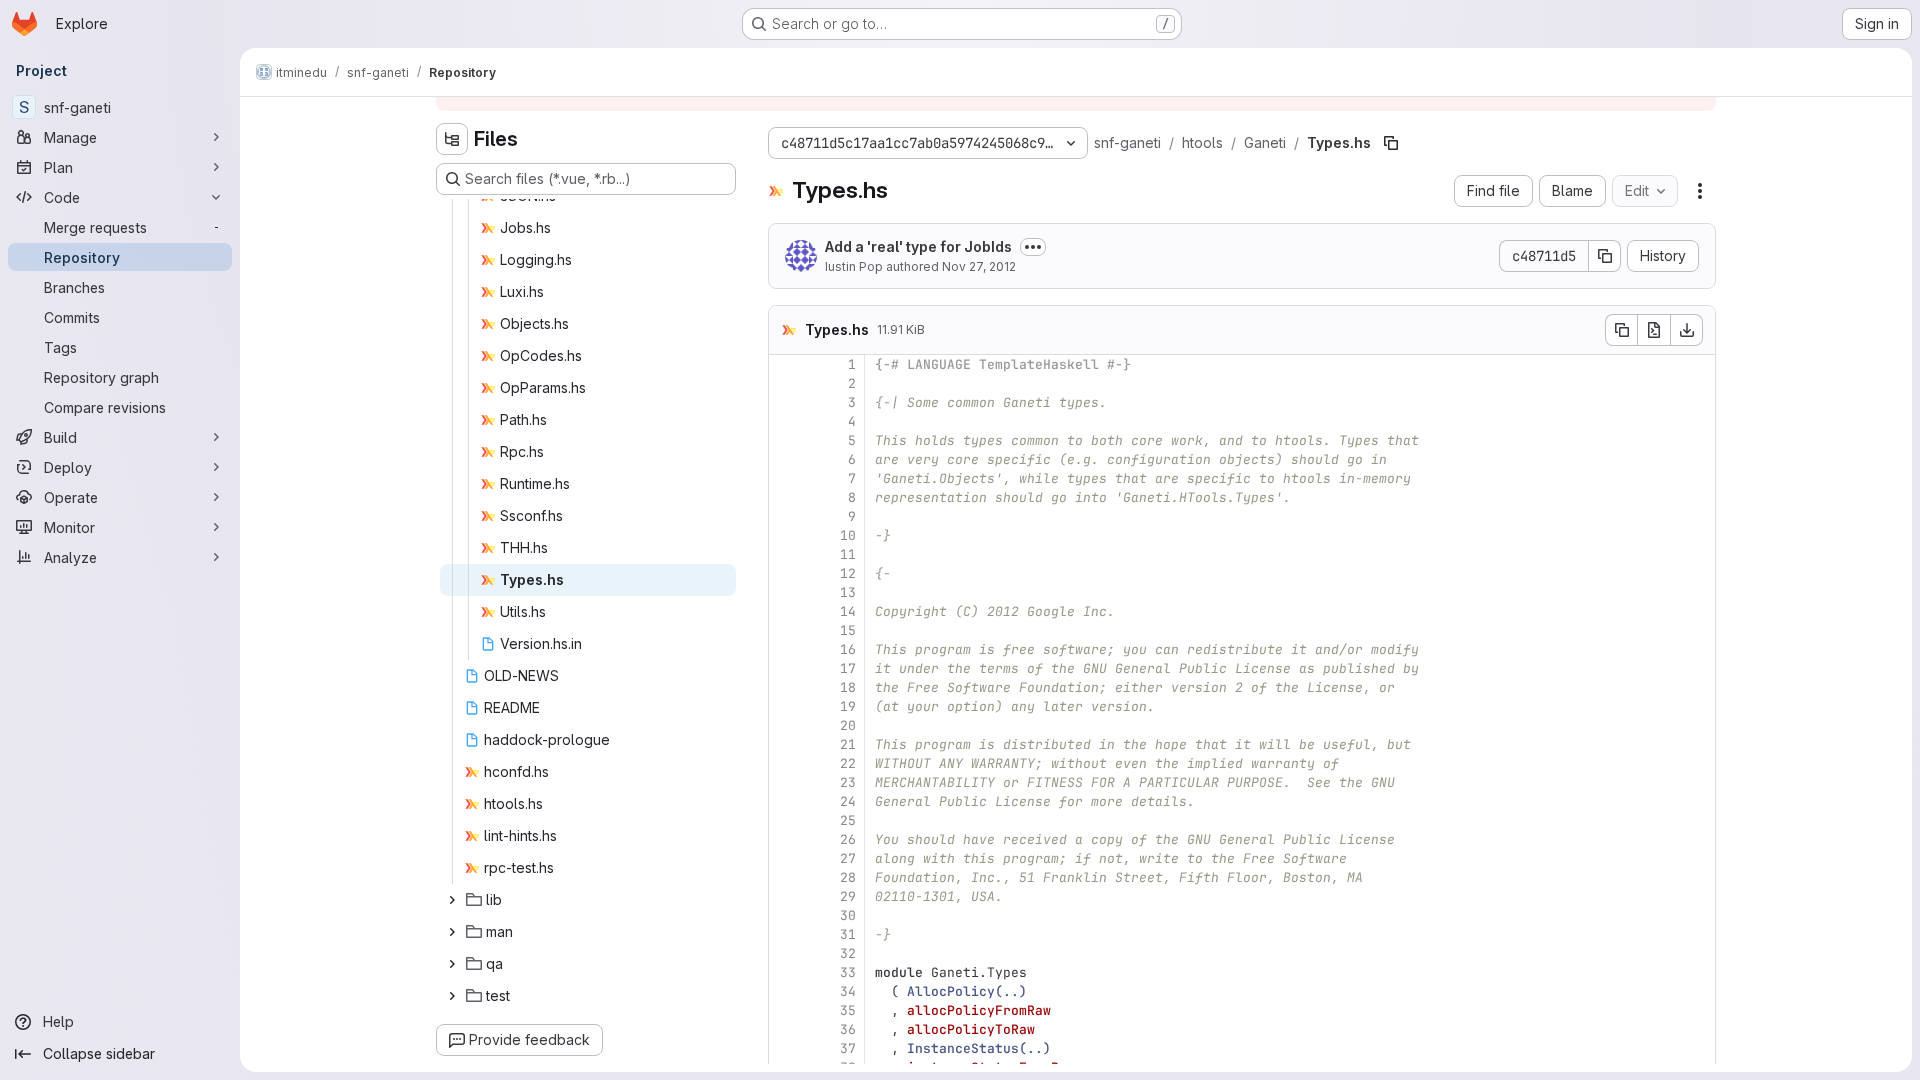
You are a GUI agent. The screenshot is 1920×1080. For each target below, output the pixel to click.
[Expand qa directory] (452, 964)
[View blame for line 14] (786, 611)
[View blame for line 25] (786, 820)
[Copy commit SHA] (1605, 256)
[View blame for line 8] (786, 497)
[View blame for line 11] (786, 554)
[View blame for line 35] (786, 1010)
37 (848, 1048)
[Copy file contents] (1621, 330)
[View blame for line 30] (786, 915)
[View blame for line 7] (786, 478)
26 (848, 839)
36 (848, 1029)
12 (848, 573)
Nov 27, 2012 (979, 266)
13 (848, 592)
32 (848, 953)
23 (848, 782)
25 (848, 820)
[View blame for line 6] (786, 459)
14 (848, 611)
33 (848, 972)
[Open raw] (1654, 330)
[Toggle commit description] (1033, 247)
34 (848, 991)
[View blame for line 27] (786, 858)
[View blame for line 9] (786, 516)
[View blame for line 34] (786, 991)
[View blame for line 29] (786, 896)
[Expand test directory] (452, 996)
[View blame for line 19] (786, 706)
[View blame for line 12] (786, 573)
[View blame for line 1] (786, 364)
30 (848, 915)
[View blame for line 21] (786, 744)
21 (848, 744)
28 (848, 877)
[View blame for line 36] (786, 1029)
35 (848, 1010)
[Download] (1687, 330)
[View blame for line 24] (786, 801)
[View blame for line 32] (786, 953)
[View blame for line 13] (786, 592)
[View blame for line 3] (786, 402)
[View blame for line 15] (786, 630)
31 (848, 934)
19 (848, 706)
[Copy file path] (1391, 143)
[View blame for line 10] (786, 535)
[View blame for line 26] (786, 839)
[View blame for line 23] (786, 782)
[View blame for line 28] (786, 877)
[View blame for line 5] (786, 440)
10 (848, 535)
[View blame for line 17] (786, 668)
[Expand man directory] (452, 932)
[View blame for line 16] (786, 649)
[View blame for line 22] (786, 763)
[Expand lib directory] (452, 900)
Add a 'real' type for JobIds (918, 246)
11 (848, 554)
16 (848, 649)
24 (848, 801)
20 (848, 725)
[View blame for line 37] (786, 1048)
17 (848, 668)
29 (848, 896)
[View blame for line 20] (786, 725)
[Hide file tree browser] (452, 139)
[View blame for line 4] (786, 421)
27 (848, 858)
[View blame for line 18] (786, 687)
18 (848, 687)
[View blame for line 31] (786, 934)
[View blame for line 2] (786, 383)
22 (848, 763)
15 (848, 630)
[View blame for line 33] (786, 972)
